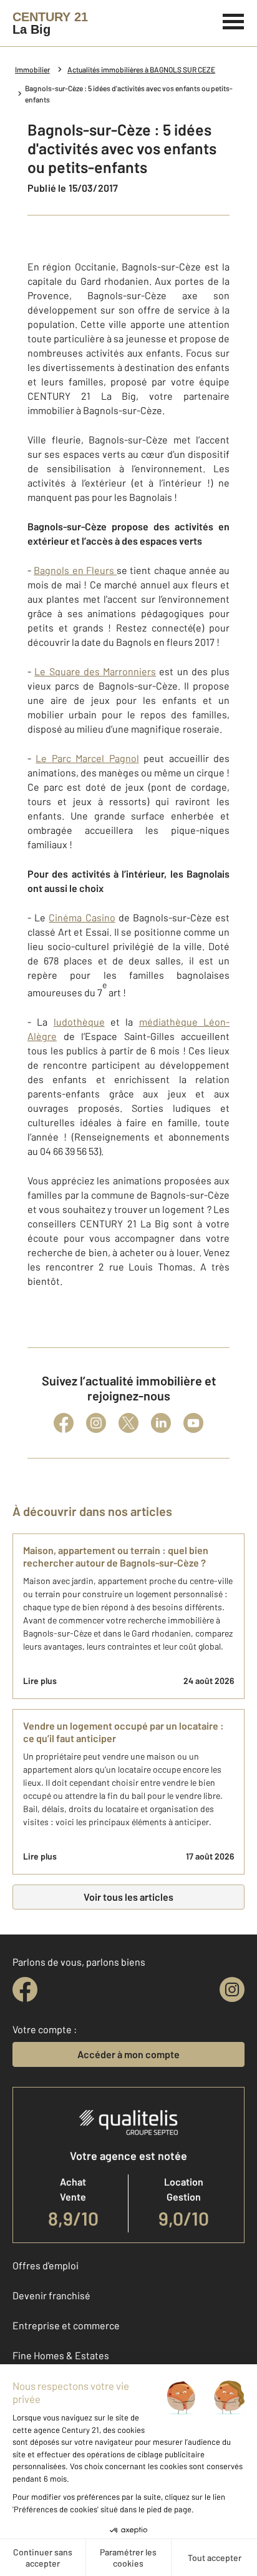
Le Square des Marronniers (95, 671)
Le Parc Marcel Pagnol (87, 758)
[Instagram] (96, 1423)
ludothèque (79, 1022)
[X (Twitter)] (128, 1423)
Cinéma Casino (82, 917)
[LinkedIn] (161, 1423)
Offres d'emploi (46, 2265)
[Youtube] (193, 1423)
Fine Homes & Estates (61, 2355)
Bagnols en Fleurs (75, 570)
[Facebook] (64, 1423)
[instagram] (232, 1989)
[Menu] (234, 20)
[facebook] (25, 1989)
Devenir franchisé (51, 2295)
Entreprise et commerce (66, 2325)
